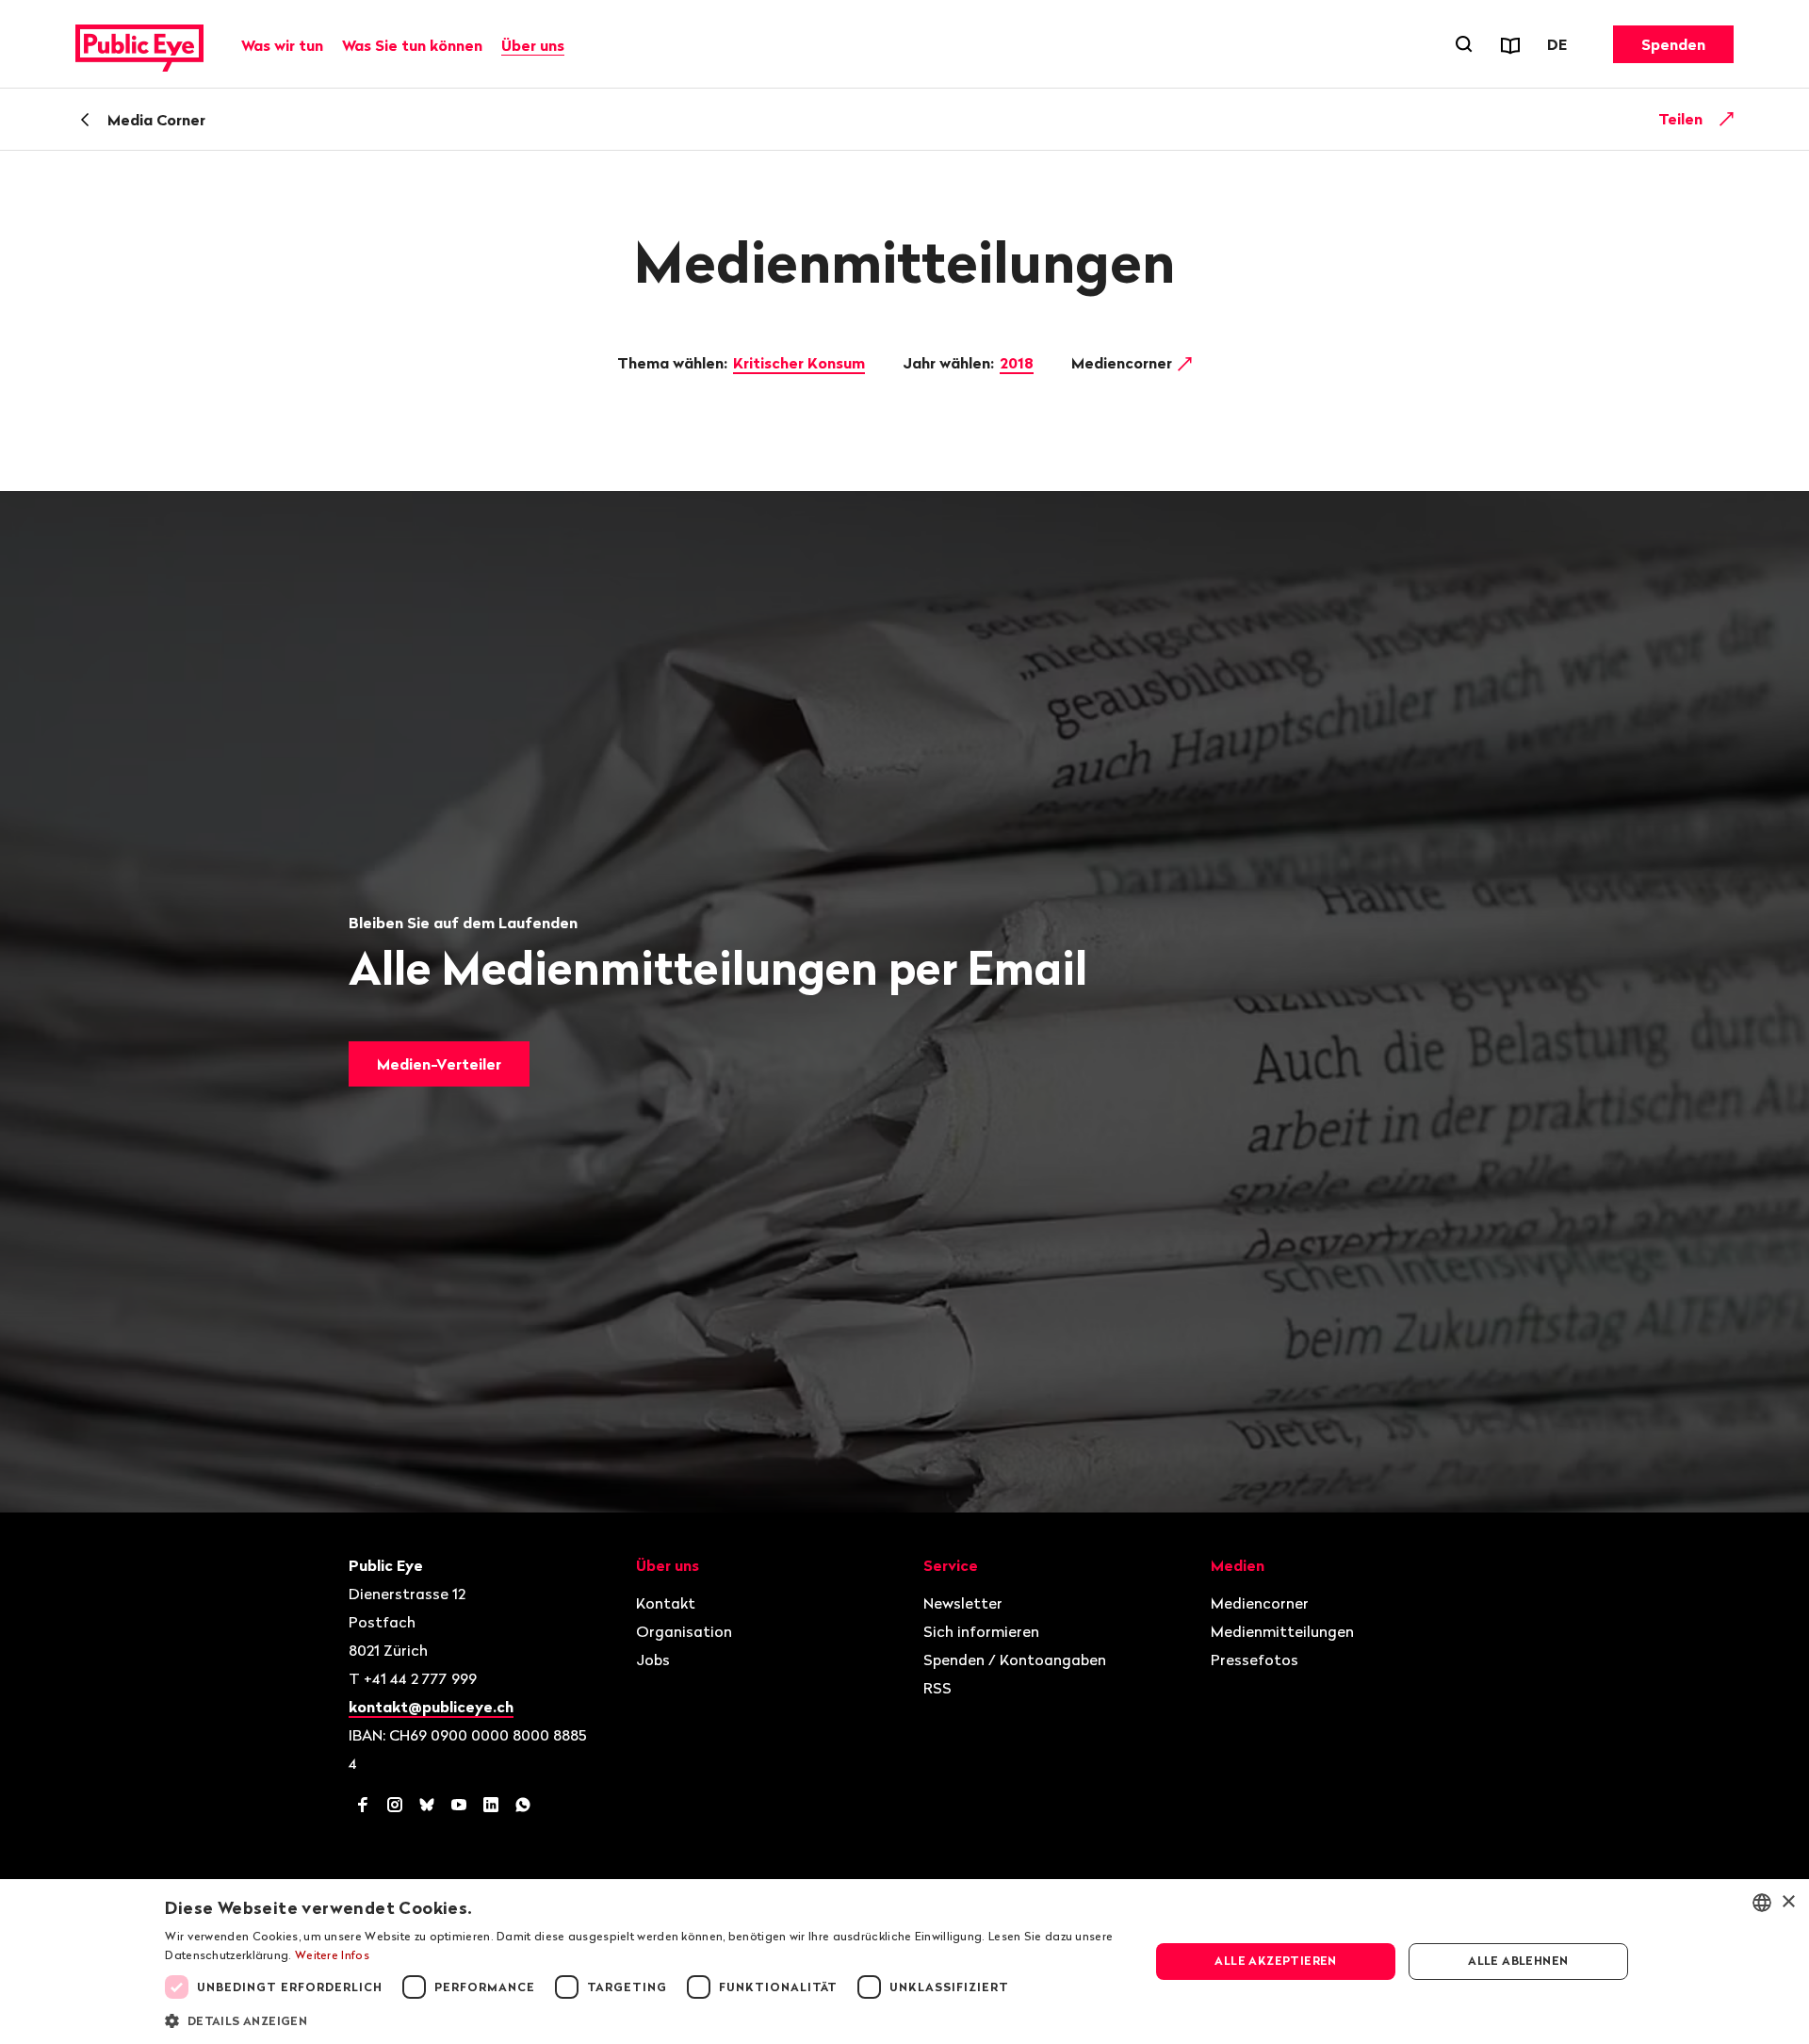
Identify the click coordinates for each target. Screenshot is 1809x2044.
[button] (643, 2019)
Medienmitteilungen (1282, 1631)
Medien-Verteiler (439, 1064)
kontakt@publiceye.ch (431, 1707)
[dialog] (904, 1962)
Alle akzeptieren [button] (1275, 1961)
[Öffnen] (1727, 119)
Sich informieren (981, 1631)
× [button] (1788, 1902)
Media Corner (156, 120)
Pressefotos (1255, 1660)
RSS (937, 1688)
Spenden (1673, 44)
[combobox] (1762, 1903)
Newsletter (963, 1603)
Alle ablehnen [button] (1518, 1961)
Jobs (653, 1660)
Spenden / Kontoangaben (1015, 1660)
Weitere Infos (332, 1955)
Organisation (684, 1631)
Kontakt (666, 1603)
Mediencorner (1124, 363)
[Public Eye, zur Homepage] (139, 44)
